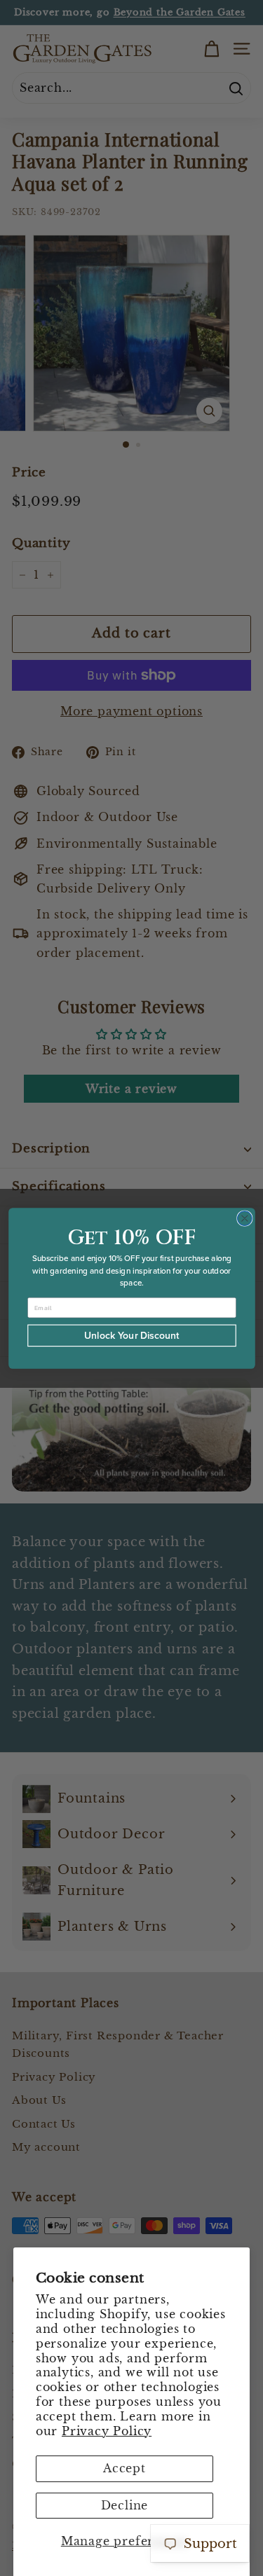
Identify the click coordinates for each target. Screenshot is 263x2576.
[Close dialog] (244, 1218)
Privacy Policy (107, 2431)
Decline (125, 2505)
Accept (124, 2468)
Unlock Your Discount (132, 1335)
